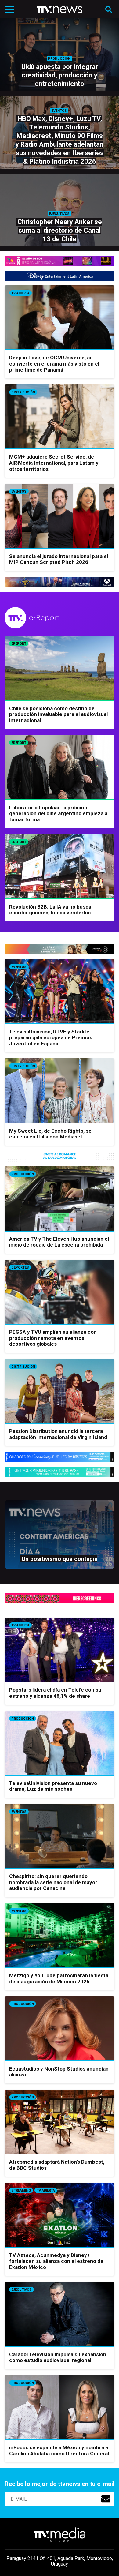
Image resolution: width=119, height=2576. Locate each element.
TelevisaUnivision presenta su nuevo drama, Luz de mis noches (53, 1786)
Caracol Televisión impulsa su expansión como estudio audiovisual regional (58, 2357)
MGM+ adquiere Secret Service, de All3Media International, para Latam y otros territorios (54, 463)
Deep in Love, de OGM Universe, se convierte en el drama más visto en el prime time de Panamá (54, 364)
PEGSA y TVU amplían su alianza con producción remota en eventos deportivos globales (53, 1338)
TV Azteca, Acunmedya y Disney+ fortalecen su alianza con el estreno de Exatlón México (56, 2261)
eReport (19, 644)
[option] (60, 1537)
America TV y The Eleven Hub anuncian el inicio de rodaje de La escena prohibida (59, 1242)
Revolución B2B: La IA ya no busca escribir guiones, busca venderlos (50, 910)
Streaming (21, 2190)
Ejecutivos (22, 2290)
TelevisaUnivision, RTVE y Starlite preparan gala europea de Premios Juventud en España (51, 1038)
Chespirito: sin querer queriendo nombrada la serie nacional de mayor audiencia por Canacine (53, 1882)
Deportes (20, 1267)
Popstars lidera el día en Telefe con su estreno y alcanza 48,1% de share (55, 1693)
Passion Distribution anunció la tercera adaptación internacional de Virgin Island (58, 1434)
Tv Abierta (20, 293)
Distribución (23, 392)
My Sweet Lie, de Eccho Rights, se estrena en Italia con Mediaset (50, 1134)
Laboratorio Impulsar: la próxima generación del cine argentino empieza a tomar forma (58, 814)
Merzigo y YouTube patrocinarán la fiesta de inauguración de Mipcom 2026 (59, 1978)
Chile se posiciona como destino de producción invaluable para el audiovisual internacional (58, 714)
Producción (23, 1174)
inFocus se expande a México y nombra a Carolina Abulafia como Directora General (59, 2450)
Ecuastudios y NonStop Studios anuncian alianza (59, 2072)
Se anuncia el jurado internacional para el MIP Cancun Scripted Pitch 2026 (59, 559)
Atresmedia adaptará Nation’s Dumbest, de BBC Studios (57, 2165)
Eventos (19, 491)
